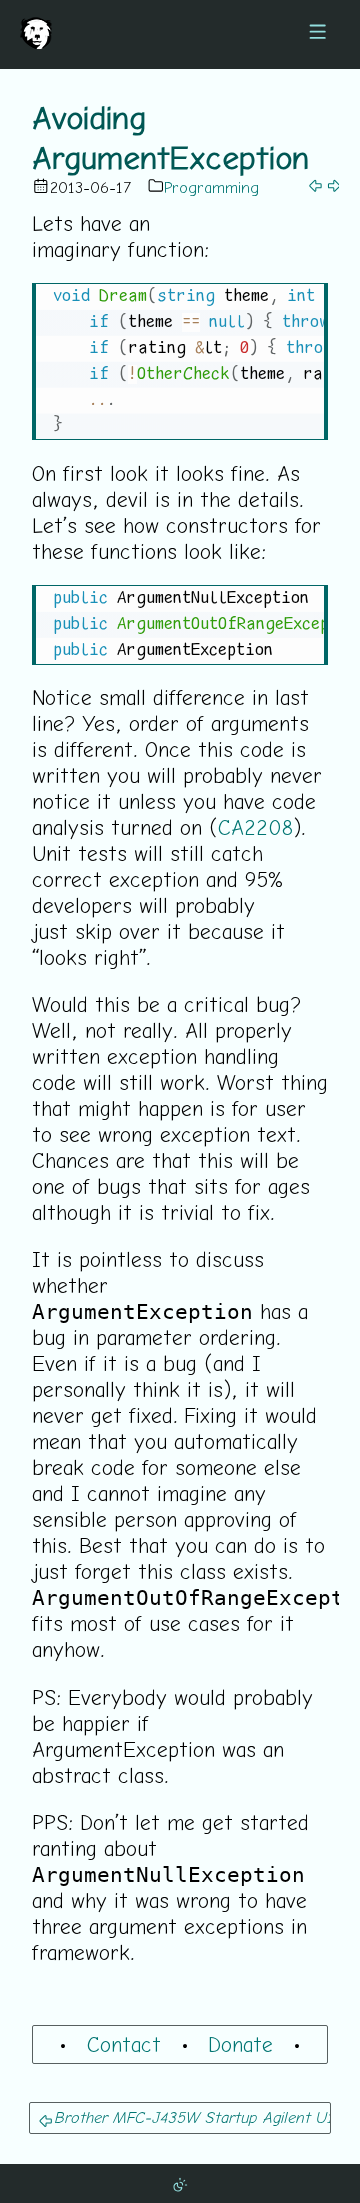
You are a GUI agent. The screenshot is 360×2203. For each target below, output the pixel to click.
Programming (211, 187)
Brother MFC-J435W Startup (155, 2117)
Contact (124, 2044)
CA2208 (255, 827)
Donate (240, 2044)
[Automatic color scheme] (180, 2183)
